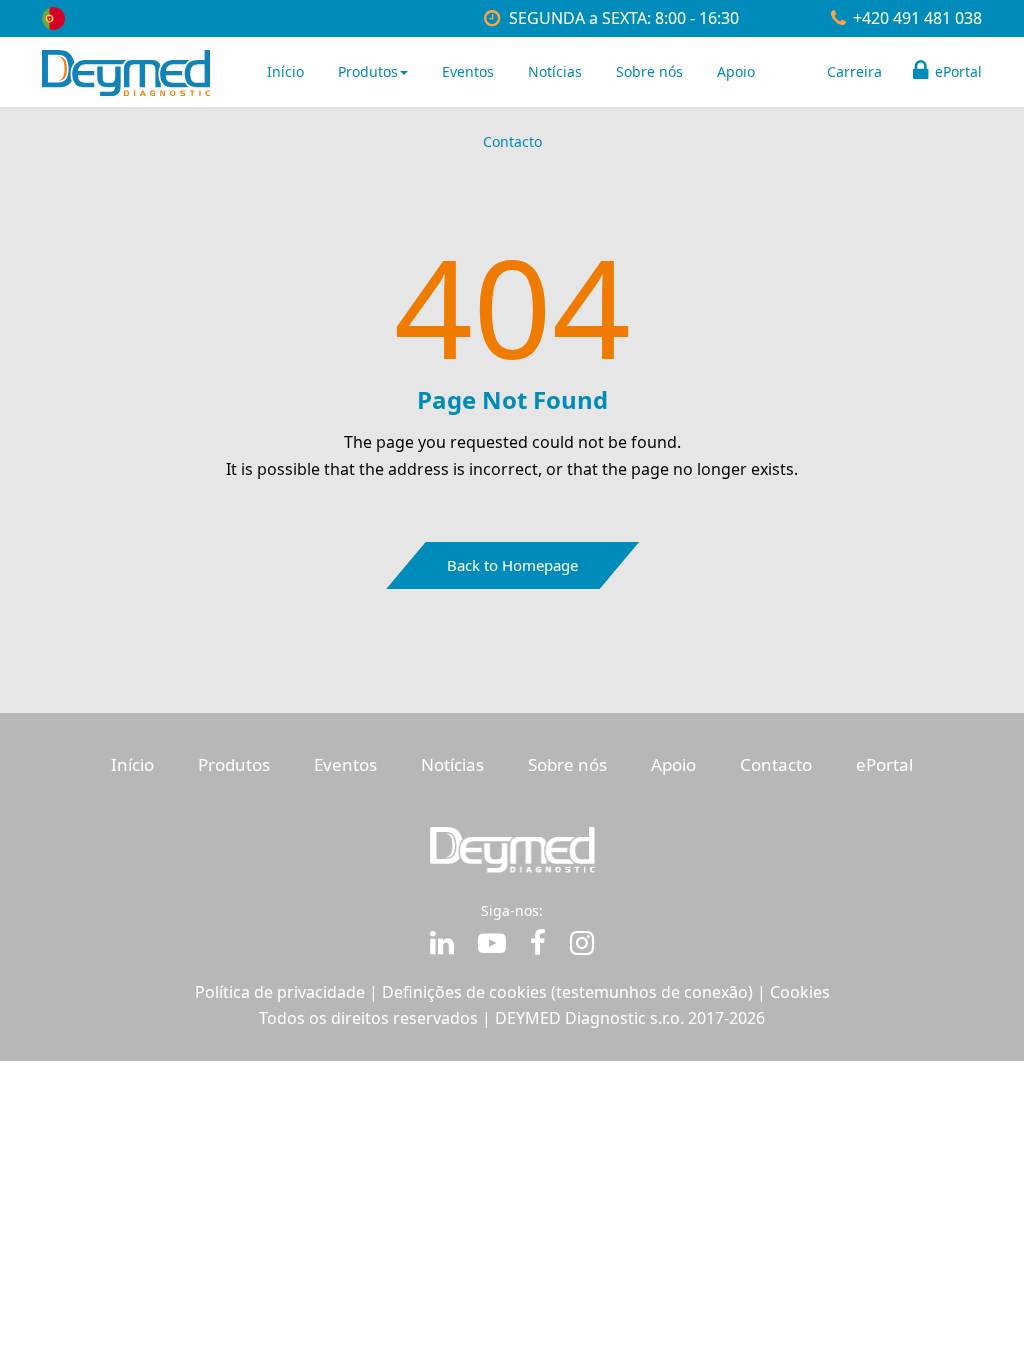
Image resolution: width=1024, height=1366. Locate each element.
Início (285, 71)
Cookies (800, 992)
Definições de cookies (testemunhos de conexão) (567, 992)
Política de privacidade (280, 992)
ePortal (956, 71)
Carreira (854, 71)
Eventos (468, 71)
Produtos (368, 71)
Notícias (555, 71)
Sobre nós (649, 71)
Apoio (736, 71)
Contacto (512, 141)
